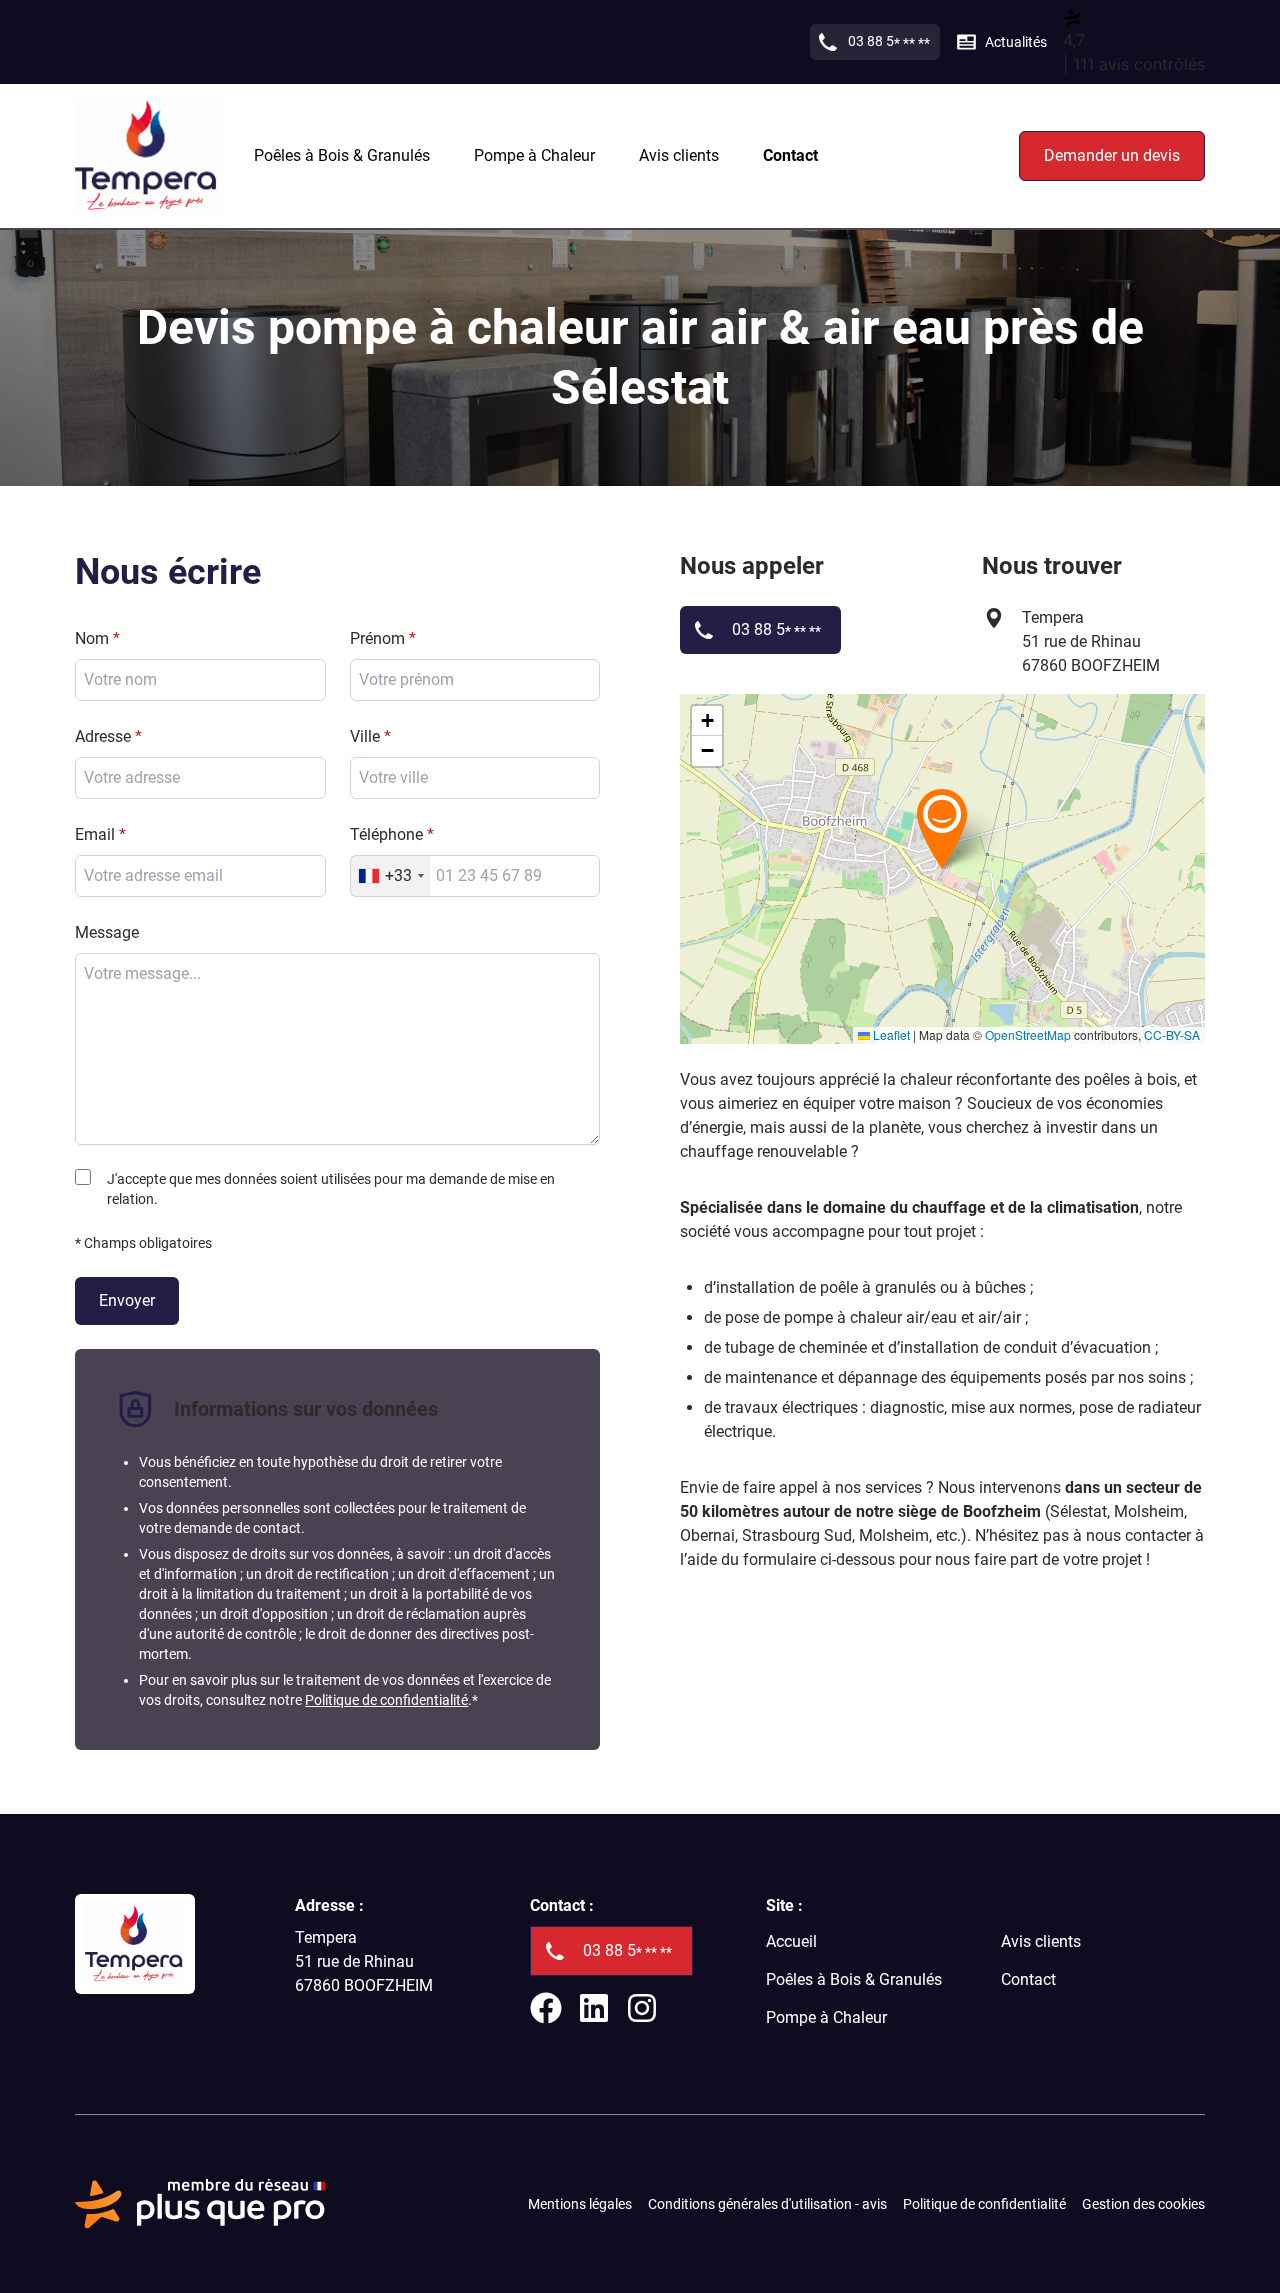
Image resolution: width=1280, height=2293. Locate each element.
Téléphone (386, 834)
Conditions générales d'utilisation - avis (767, 2204)
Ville (365, 736)
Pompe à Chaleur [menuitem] (534, 155)
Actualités (1016, 42)
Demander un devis (1112, 155)
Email (95, 834)
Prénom (377, 638)
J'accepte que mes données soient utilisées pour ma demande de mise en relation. (331, 1189)
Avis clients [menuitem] (679, 155)
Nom (92, 638)
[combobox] (475, 778)
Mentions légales (580, 2204)
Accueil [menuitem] (791, 1941)
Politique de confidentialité (386, 1700)
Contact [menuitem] (790, 155)
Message (107, 932)
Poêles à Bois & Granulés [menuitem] (342, 155)
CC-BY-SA (1172, 1034)
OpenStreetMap (1028, 1034)
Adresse (103, 736)
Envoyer (127, 1300)
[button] (942, 828)
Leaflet (890, 1034)
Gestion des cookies (1143, 2204)
